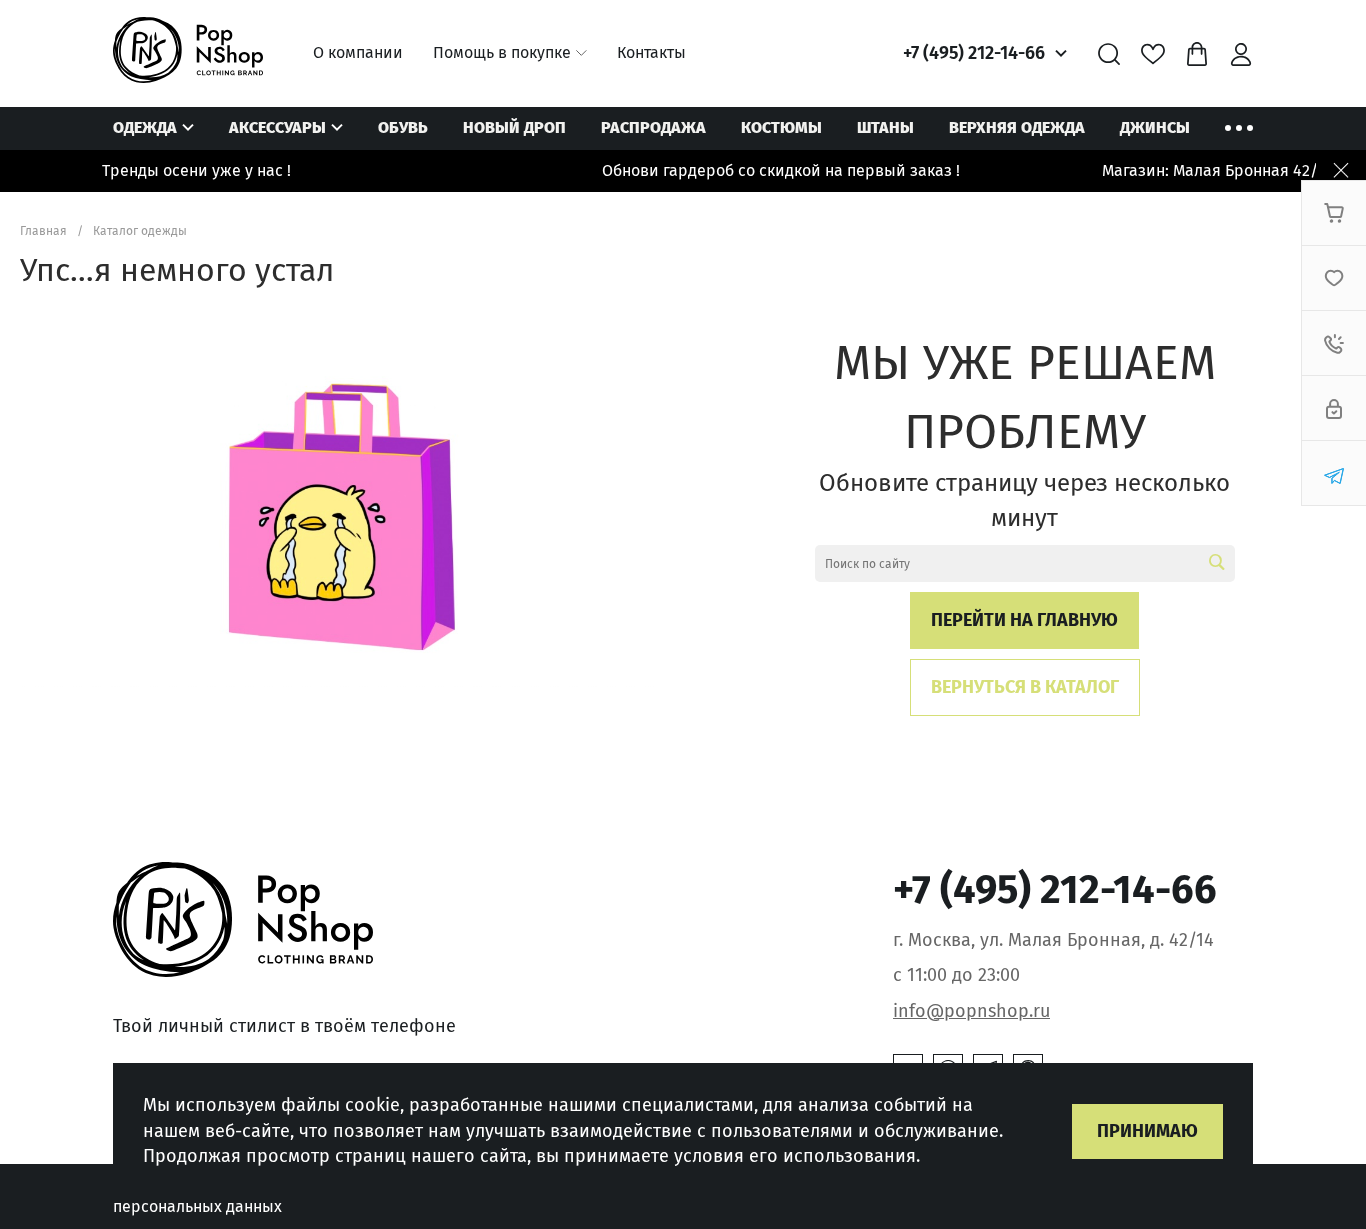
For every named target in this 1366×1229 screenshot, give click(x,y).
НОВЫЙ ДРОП (514, 127)
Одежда (145, 127)
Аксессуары (277, 127)
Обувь (403, 127)
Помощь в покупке (502, 52)
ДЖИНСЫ (1155, 127)
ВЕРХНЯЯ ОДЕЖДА (1017, 127)
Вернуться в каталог (1025, 687)
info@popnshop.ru (971, 1011)
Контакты (651, 52)
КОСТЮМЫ (781, 127)
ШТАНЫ (885, 127)
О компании (358, 52)
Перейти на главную (1024, 620)
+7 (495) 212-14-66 (974, 53)
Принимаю (1147, 1131)
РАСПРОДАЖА (653, 127)
